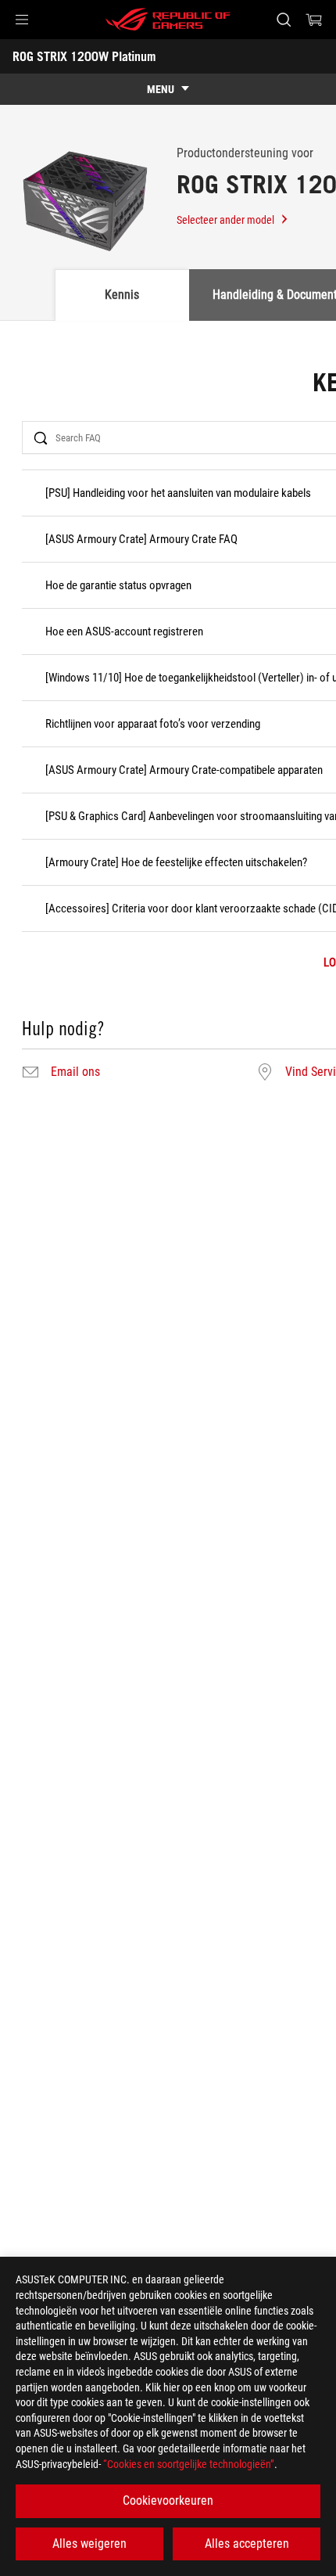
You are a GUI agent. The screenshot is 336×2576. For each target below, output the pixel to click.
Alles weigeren (89, 2544)
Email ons (75, 1072)
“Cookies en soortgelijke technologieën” (189, 2464)
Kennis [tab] (122, 295)
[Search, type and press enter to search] (283, 20)
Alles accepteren (247, 2544)
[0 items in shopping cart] (314, 20)
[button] (22, 20)
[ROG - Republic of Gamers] (168, 20)
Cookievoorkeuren (168, 2500)
